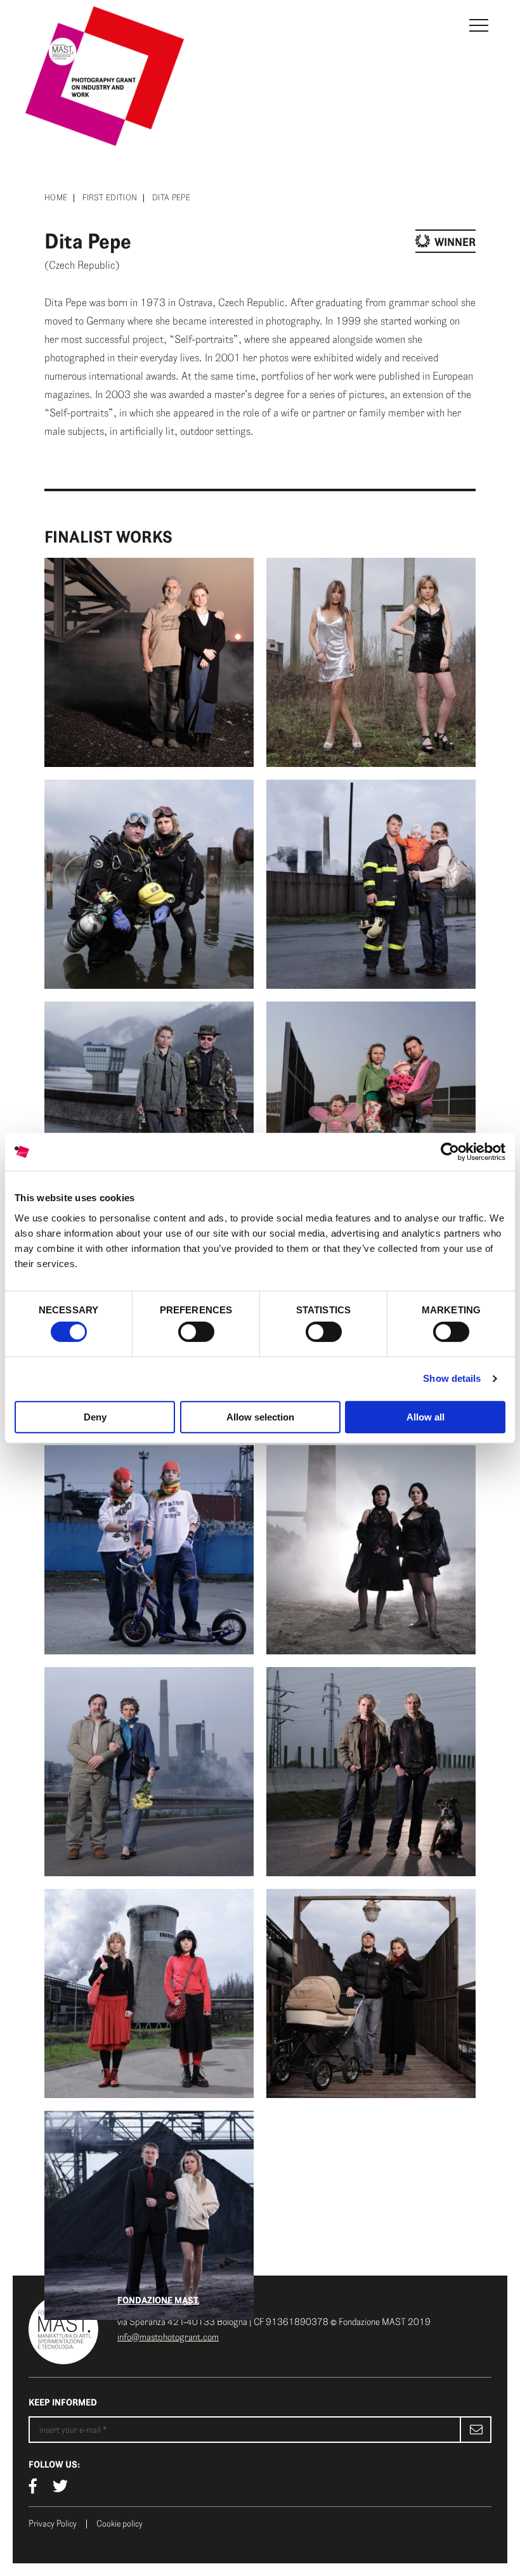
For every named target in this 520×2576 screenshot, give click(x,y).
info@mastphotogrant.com (168, 2337)
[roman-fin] (371, 884)
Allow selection (260, 1417)
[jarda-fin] (149, 1772)
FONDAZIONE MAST (158, 2300)
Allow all (426, 1417)
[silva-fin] (371, 662)
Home (56, 198)
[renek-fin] (149, 1106)
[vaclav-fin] (149, 662)
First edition (110, 198)
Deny (95, 1417)
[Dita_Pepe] (149, 1993)
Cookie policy (120, 2524)
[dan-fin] (149, 2215)
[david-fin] (371, 1993)
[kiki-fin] (371, 1550)
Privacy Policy (53, 2524)
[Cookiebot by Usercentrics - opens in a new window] (450, 1152)
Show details (452, 1378)
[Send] (476, 2430)
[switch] (196, 1332)
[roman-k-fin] (149, 884)
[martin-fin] (149, 1550)
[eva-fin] (371, 1772)
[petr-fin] (371, 1106)
